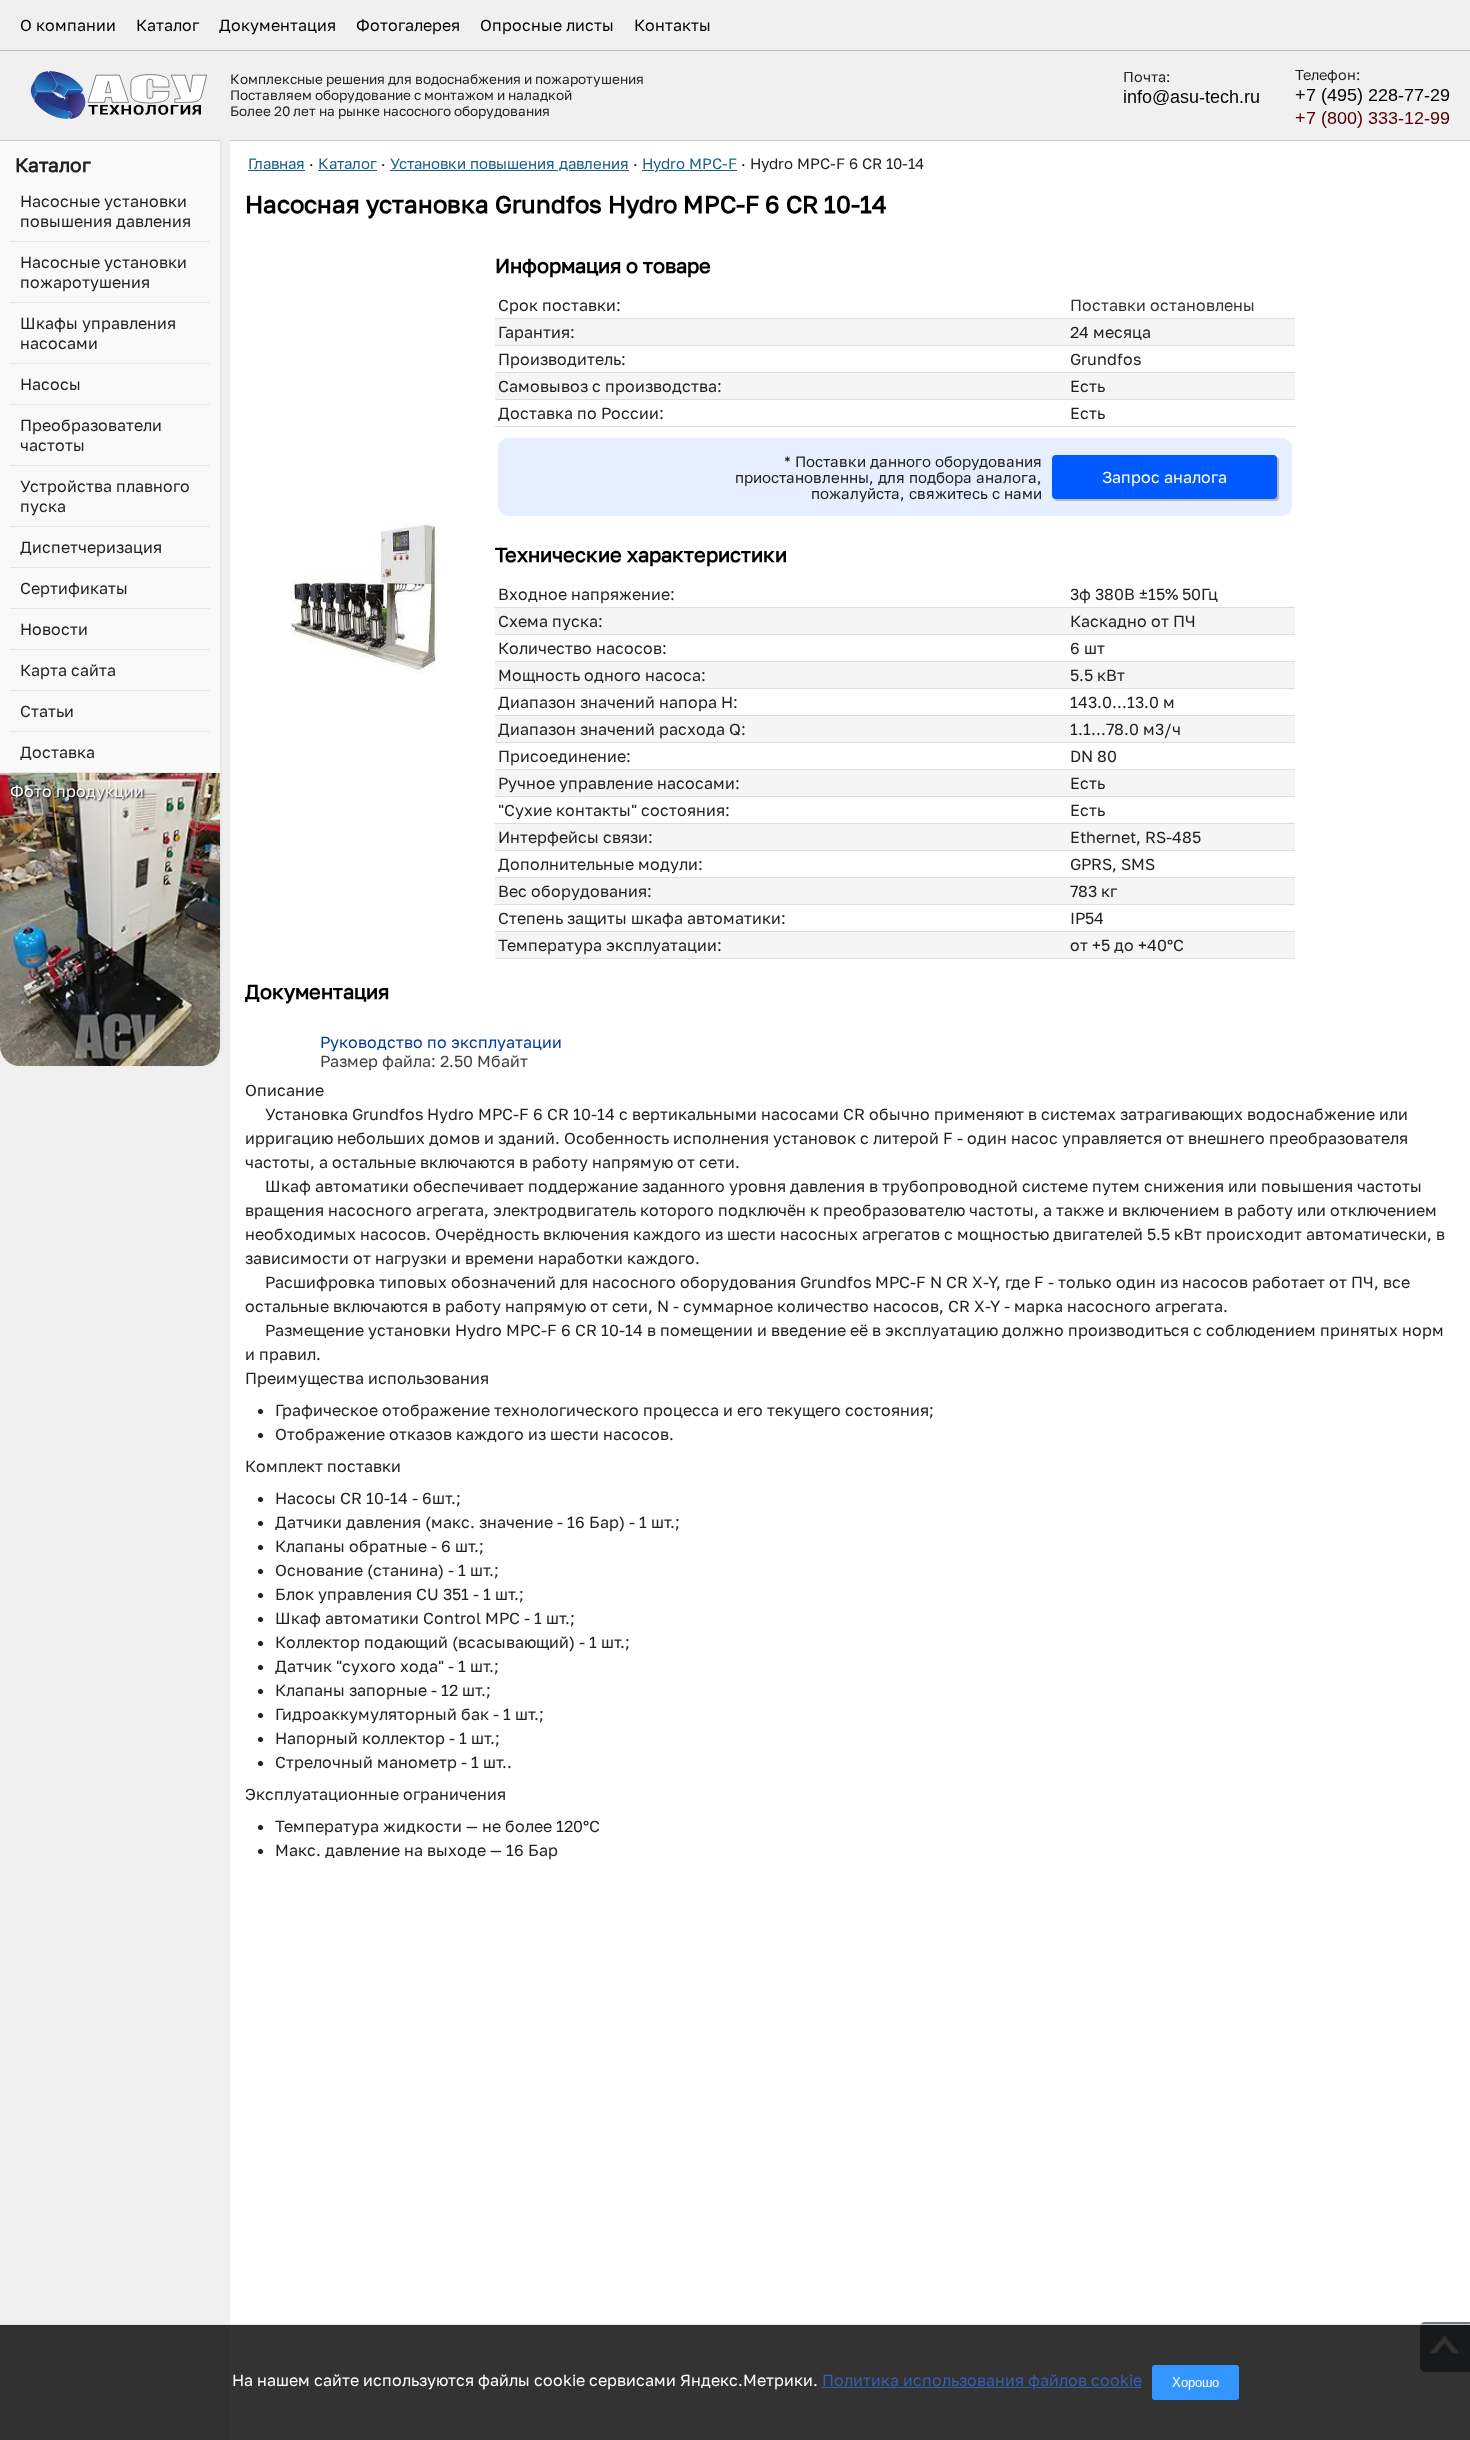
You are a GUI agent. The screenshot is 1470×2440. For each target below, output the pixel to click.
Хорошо (1195, 2382)
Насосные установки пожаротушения (103, 272)
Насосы (50, 384)
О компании (68, 25)
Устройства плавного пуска (105, 496)
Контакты (672, 25)
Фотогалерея (408, 25)
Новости (54, 629)
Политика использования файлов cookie (982, 2380)
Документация (277, 25)
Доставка (57, 752)
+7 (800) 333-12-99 (1372, 118)
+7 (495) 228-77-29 (1372, 95)
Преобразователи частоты (91, 435)
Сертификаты (74, 588)
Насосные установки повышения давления (105, 211)
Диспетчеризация (91, 547)
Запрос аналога (1164, 477)
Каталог (167, 25)
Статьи (47, 711)
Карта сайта (68, 670)
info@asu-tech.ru (1191, 97)
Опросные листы (547, 25)
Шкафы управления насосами (98, 333)
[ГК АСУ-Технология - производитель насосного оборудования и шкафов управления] (120, 94)
